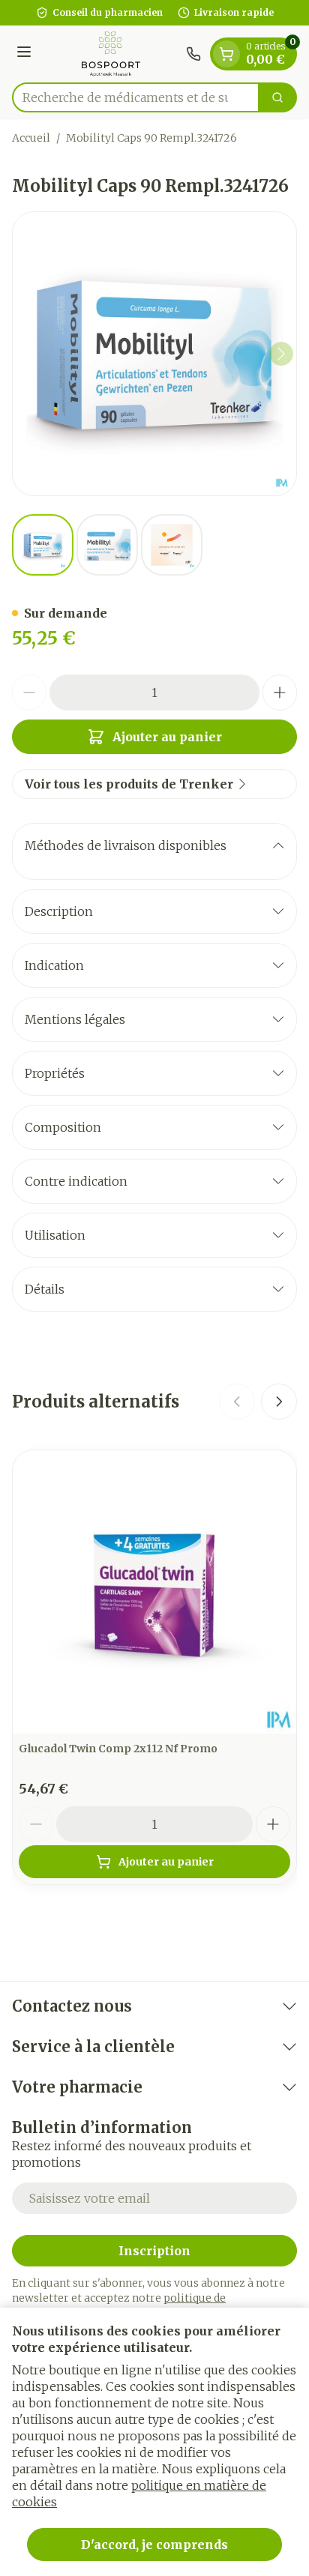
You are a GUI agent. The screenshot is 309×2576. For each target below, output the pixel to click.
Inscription (154, 2251)
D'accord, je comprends (154, 2545)
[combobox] (136, 97)
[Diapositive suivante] (279, 1402)
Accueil (31, 138)
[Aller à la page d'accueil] (111, 54)
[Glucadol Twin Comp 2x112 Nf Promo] (154, 1592)
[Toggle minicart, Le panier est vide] (226, 54)
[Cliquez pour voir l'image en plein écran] (154, 354)
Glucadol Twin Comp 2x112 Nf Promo (118, 1749)
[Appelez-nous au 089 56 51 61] (193, 54)
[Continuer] (281, 354)
